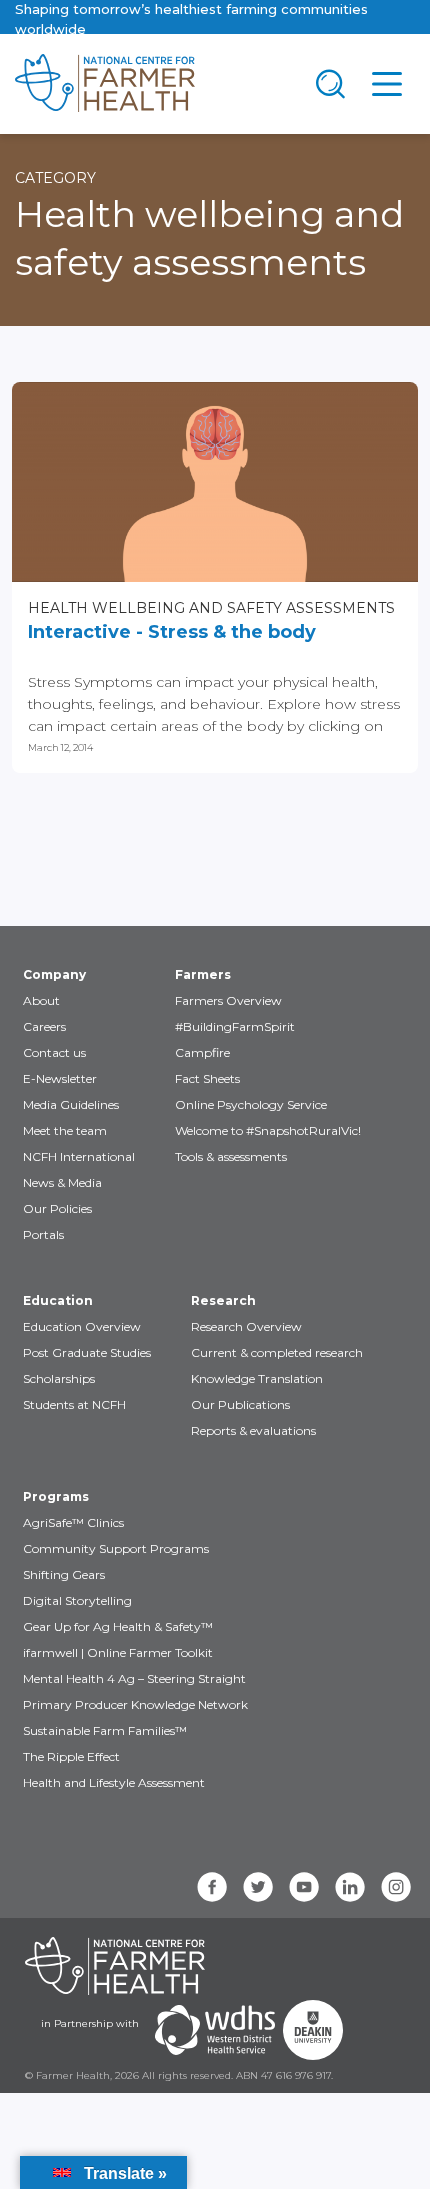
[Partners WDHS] (215, 2030)
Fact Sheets (207, 1078)
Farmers (203, 974)
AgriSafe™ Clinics (73, 1522)
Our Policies (57, 1208)
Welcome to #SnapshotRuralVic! (268, 1130)
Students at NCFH (74, 1404)
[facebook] (212, 1887)
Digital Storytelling (77, 1600)
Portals (43, 1234)
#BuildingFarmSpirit (235, 1026)
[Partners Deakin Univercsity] (313, 2030)
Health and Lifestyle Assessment (114, 1782)
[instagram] (396, 1887)
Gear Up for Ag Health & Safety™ (118, 1626)
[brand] (151, 84)
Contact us (54, 1052)
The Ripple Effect (71, 1756)
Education (58, 1300)
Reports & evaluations (253, 1430)
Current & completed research (277, 1352)
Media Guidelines (71, 1104)
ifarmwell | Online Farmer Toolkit (118, 1652)
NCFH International (79, 1156)
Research (223, 1300)
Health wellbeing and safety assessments (211, 608)
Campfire (202, 1052)
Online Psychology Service (251, 1104)
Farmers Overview (228, 1000)
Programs (56, 1496)
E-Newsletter (60, 1078)
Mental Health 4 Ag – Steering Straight (134, 1678)
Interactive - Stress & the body (172, 632)
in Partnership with (90, 2023)
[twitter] (258, 1887)
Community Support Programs (116, 1548)
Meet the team (65, 1130)
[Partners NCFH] (115, 1966)
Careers (44, 1026)
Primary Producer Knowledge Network (135, 1704)
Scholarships (59, 1378)
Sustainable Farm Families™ (105, 1730)
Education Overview (82, 1326)
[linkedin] (350, 1887)
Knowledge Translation (257, 1378)
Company (54, 974)
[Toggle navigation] (331, 84)
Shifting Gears (64, 1574)
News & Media (62, 1182)
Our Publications (240, 1404)
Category (55, 178)
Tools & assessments (231, 1156)
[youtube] (304, 1887)
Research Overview (246, 1326)
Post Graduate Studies (87, 1352)
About (41, 1000)
